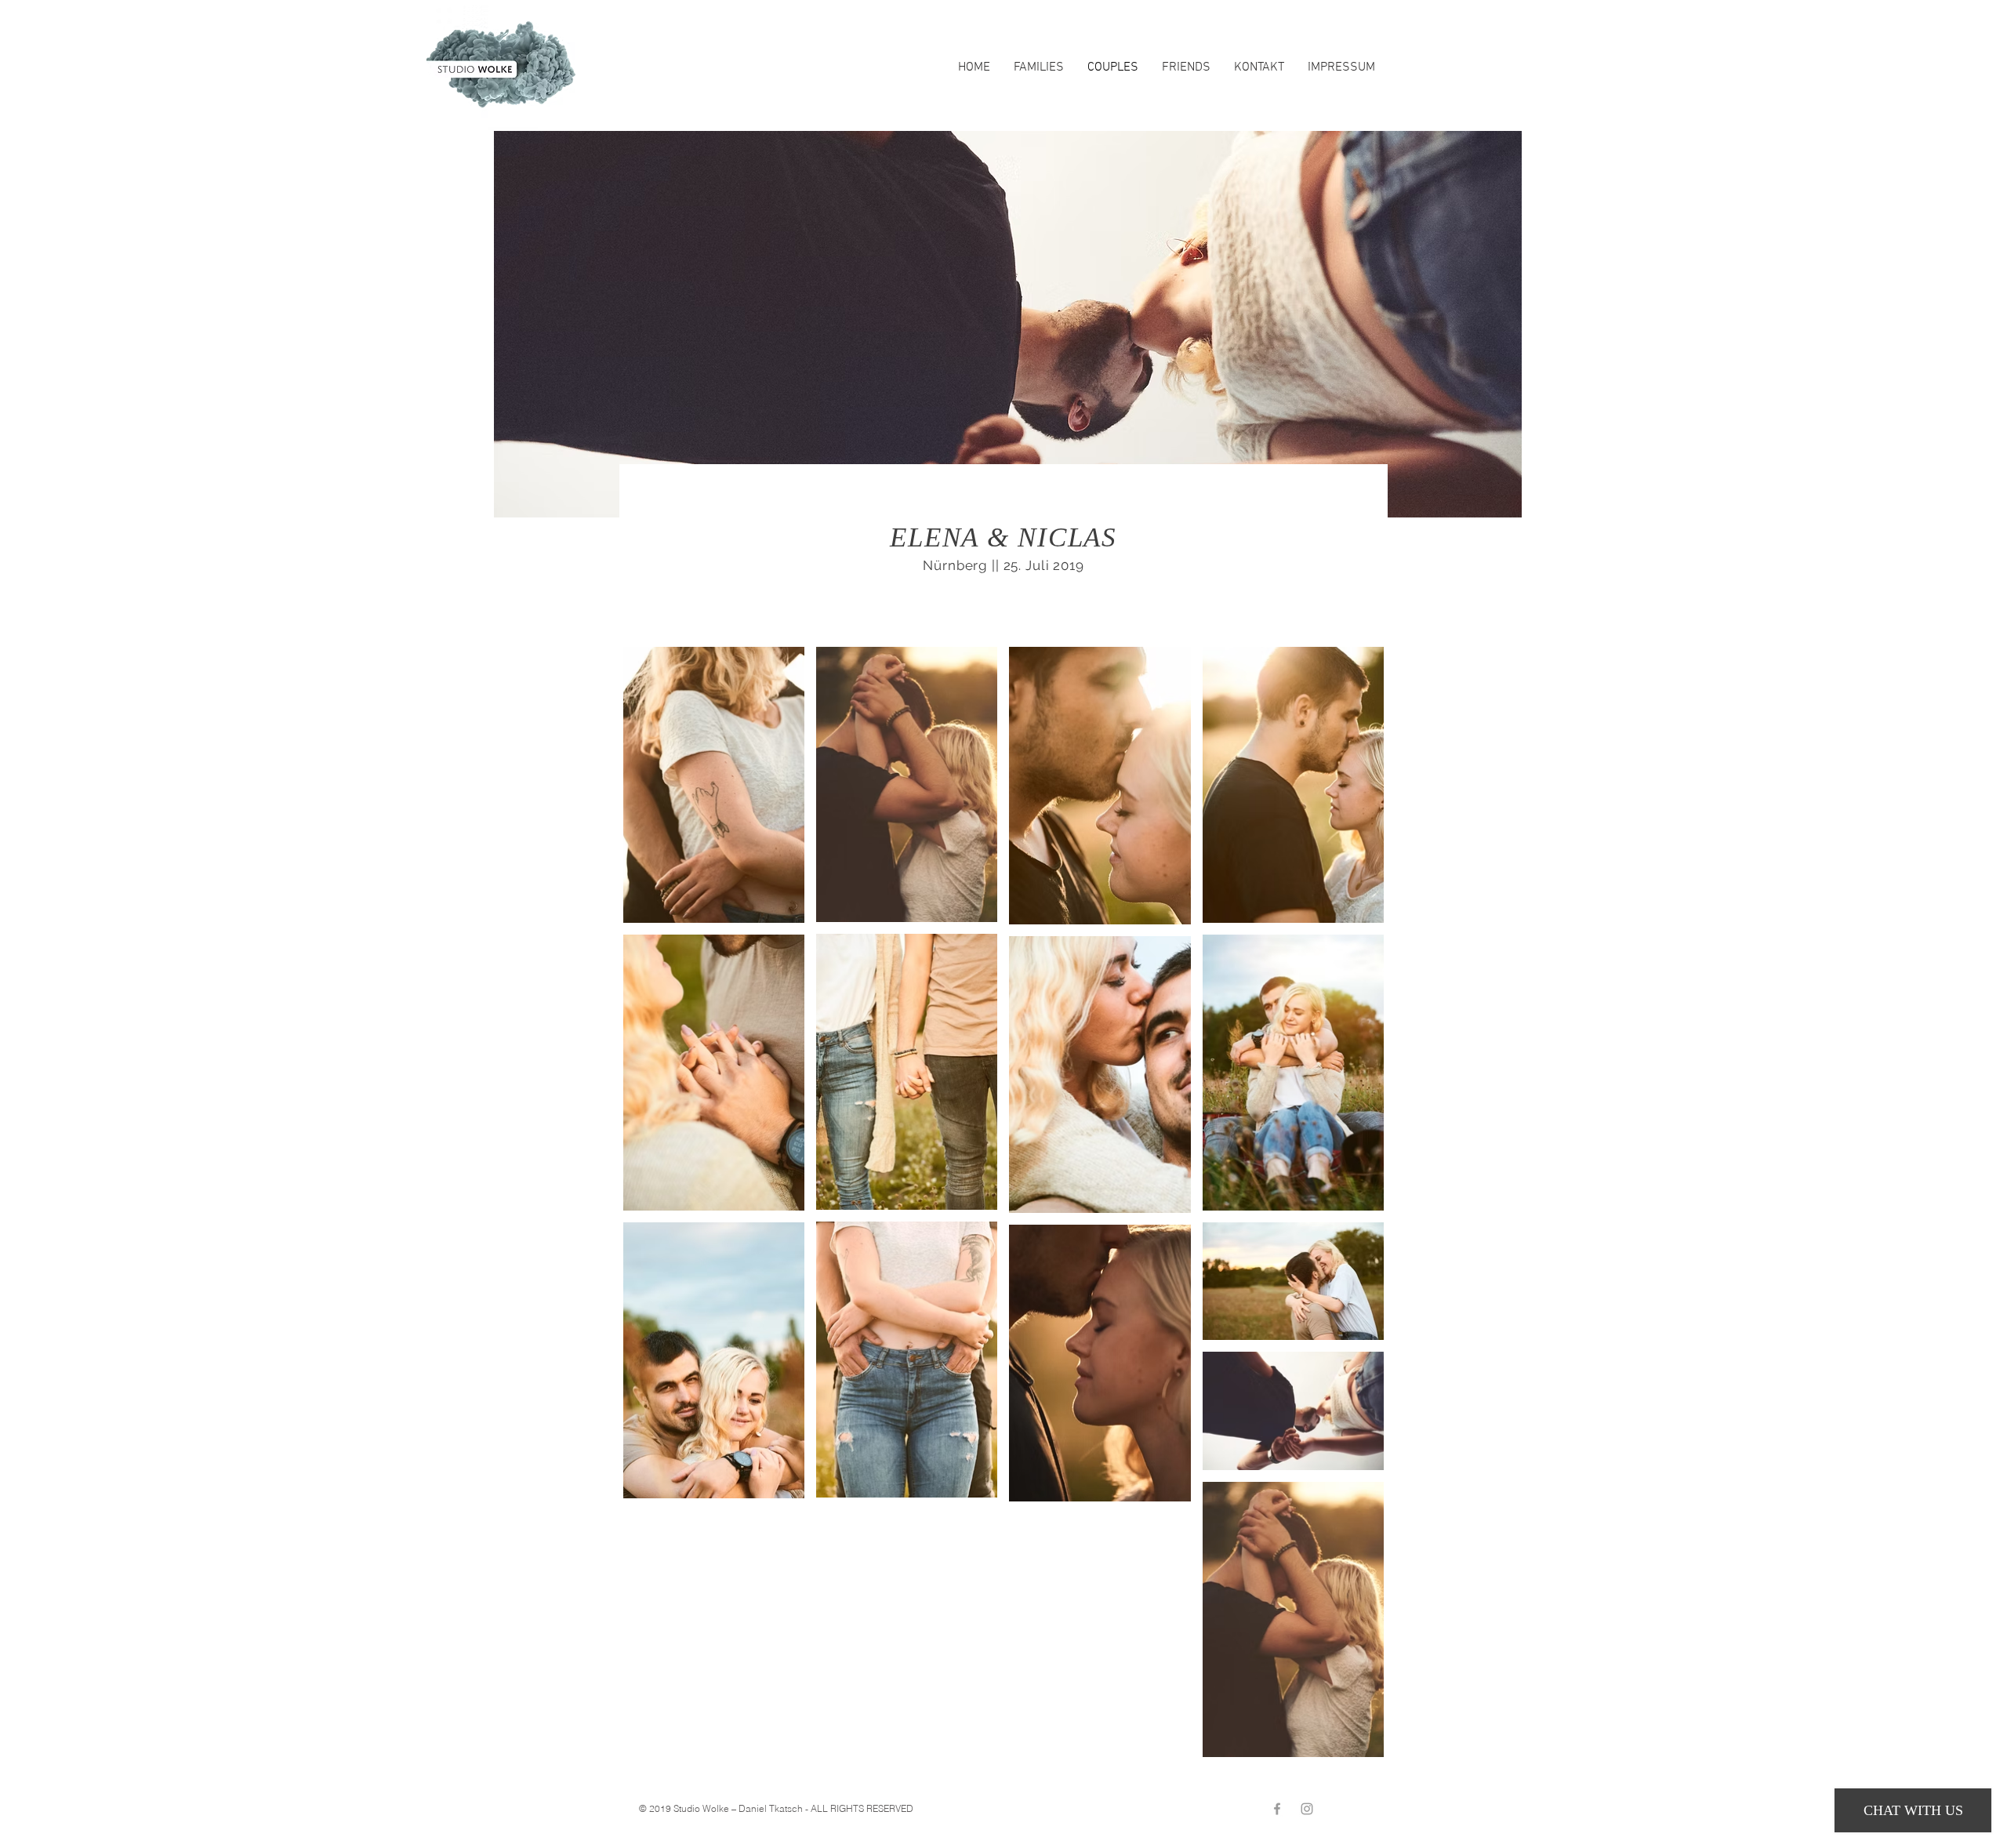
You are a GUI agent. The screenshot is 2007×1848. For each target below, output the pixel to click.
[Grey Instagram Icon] (1307, 1809)
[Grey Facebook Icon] (1277, 1809)
